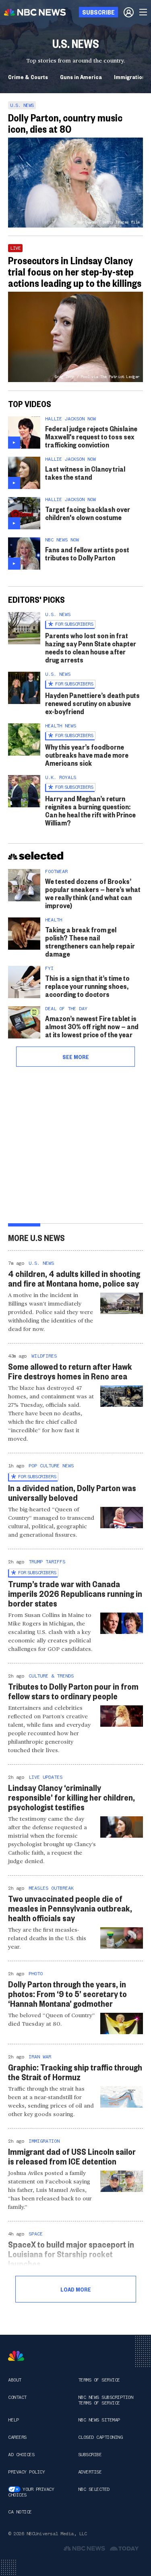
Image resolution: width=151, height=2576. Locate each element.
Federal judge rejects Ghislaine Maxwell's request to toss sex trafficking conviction (91, 436)
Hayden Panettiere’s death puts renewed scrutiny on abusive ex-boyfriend (92, 703)
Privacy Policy (26, 2472)
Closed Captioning (100, 2437)
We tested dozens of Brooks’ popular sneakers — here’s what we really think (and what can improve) (93, 893)
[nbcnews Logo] (16, 2356)
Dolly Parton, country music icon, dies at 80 (65, 123)
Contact (17, 2397)
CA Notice (20, 2512)
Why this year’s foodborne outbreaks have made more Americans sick (87, 755)
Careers (17, 2437)
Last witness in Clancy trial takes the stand (85, 473)
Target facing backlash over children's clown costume (88, 513)
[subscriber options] (129, 12)
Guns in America (81, 77)
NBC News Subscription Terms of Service (106, 2400)
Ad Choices (21, 2455)
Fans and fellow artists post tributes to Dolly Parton (87, 553)
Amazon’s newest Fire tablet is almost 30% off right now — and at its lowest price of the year (92, 1026)
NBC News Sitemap (99, 2420)
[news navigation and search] (144, 12)
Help (13, 2420)
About (15, 2380)
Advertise (90, 2472)
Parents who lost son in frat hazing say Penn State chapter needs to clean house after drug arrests (91, 647)
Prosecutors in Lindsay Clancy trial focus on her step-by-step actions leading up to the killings (75, 272)
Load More (76, 2289)
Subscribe (90, 2455)
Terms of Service (99, 2380)
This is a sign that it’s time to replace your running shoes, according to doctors (87, 986)
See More (76, 1057)
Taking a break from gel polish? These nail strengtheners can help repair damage (90, 941)
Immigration (130, 77)
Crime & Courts (28, 77)
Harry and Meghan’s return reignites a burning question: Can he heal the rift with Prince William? (90, 810)
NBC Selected (94, 2489)
